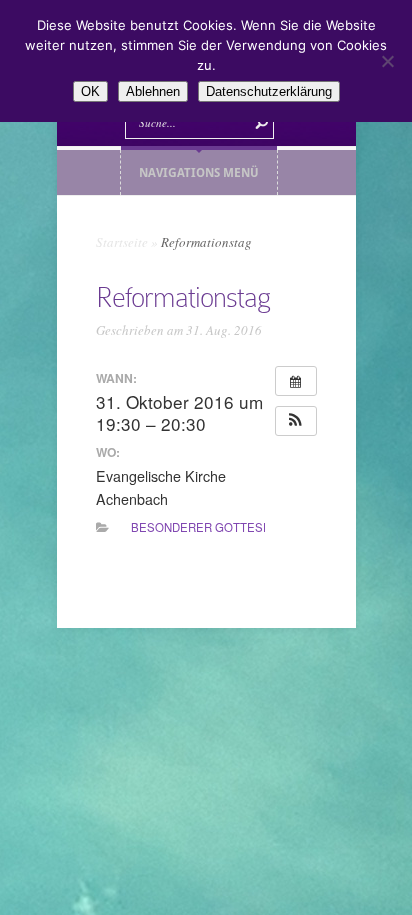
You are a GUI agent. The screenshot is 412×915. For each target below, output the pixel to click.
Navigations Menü (199, 172)
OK (90, 91)
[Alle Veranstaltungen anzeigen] (296, 381)
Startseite (122, 242)
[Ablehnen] (387, 61)
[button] (296, 421)
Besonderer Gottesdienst (218, 527)
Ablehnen (153, 91)
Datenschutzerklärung (269, 91)
